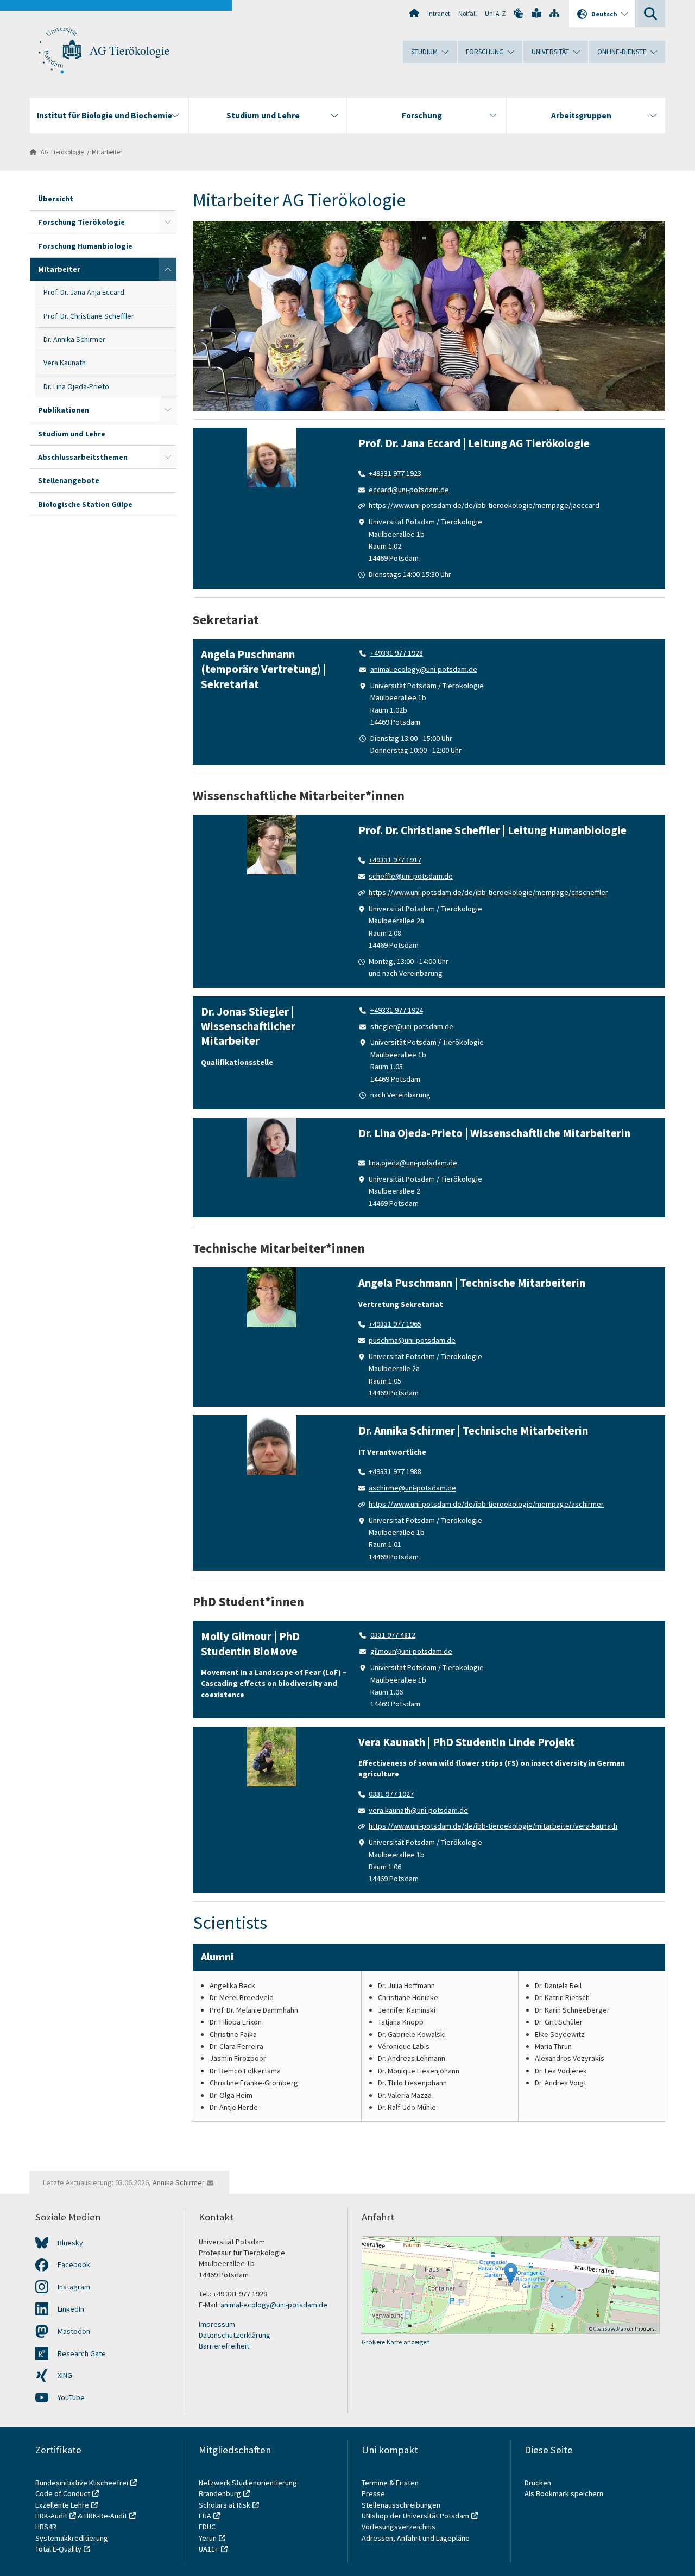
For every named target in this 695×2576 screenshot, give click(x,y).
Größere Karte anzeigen (396, 2342)
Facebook (74, 2264)
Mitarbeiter (107, 152)
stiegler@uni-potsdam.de (412, 1026)
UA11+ (209, 2549)
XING (65, 2375)
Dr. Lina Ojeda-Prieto (76, 386)
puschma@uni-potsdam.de (412, 1340)
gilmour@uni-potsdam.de (411, 1651)
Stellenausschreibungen (401, 2505)
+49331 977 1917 (395, 860)
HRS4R (46, 2527)
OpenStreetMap (610, 2329)
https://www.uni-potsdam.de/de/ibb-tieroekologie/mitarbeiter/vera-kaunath (493, 1826)
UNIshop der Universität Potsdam (415, 2516)
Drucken (538, 2483)
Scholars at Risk (225, 2505)
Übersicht (56, 199)
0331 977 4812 (393, 1635)
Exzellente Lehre (62, 2505)
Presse (374, 2493)
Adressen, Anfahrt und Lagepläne (416, 2538)
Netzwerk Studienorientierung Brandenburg (248, 2488)
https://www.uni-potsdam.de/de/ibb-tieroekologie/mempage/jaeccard (484, 505)
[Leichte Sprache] (536, 13)
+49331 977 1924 (397, 1010)
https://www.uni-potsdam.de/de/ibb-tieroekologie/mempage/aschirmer (486, 1504)
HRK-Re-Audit (106, 2516)
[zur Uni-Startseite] (60, 50)
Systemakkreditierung (72, 2538)
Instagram (74, 2287)
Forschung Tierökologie (81, 222)
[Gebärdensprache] (519, 13)
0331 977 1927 (391, 1794)
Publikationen (64, 410)
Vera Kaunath (65, 363)
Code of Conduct (63, 2493)
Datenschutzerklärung (235, 2335)
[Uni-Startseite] (414, 13)
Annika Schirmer (179, 2182)
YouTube (71, 2397)
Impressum (217, 2324)
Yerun (208, 2538)
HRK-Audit (51, 2516)
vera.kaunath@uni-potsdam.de (418, 1810)
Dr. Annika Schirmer (74, 339)
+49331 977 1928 (397, 653)
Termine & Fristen (391, 2483)
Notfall (467, 13)
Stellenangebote (69, 480)
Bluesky (70, 2243)
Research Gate (82, 2353)
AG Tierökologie (130, 50)
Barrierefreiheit (224, 2346)
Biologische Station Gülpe (85, 504)
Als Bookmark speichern (564, 2493)
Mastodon (74, 2331)
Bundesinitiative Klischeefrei (82, 2483)
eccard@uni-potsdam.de (409, 490)
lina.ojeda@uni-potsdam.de (413, 1163)
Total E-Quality (58, 2549)
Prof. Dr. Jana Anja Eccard (84, 292)
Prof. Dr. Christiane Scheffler (89, 316)
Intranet (439, 13)
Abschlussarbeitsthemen (83, 457)
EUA (205, 2516)
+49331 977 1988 (395, 1471)
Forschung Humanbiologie (85, 246)
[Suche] (650, 14)
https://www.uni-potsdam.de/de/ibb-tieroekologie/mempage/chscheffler (488, 892)
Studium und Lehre (72, 434)
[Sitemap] (554, 13)
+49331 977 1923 (395, 473)
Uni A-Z (495, 13)
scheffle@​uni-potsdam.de (411, 876)
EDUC (207, 2527)
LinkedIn (71, 2309)
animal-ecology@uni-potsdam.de (424, 669)
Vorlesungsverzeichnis (399, 2527)
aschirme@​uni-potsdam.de (412, 1488)
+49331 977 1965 (395, 1324)
